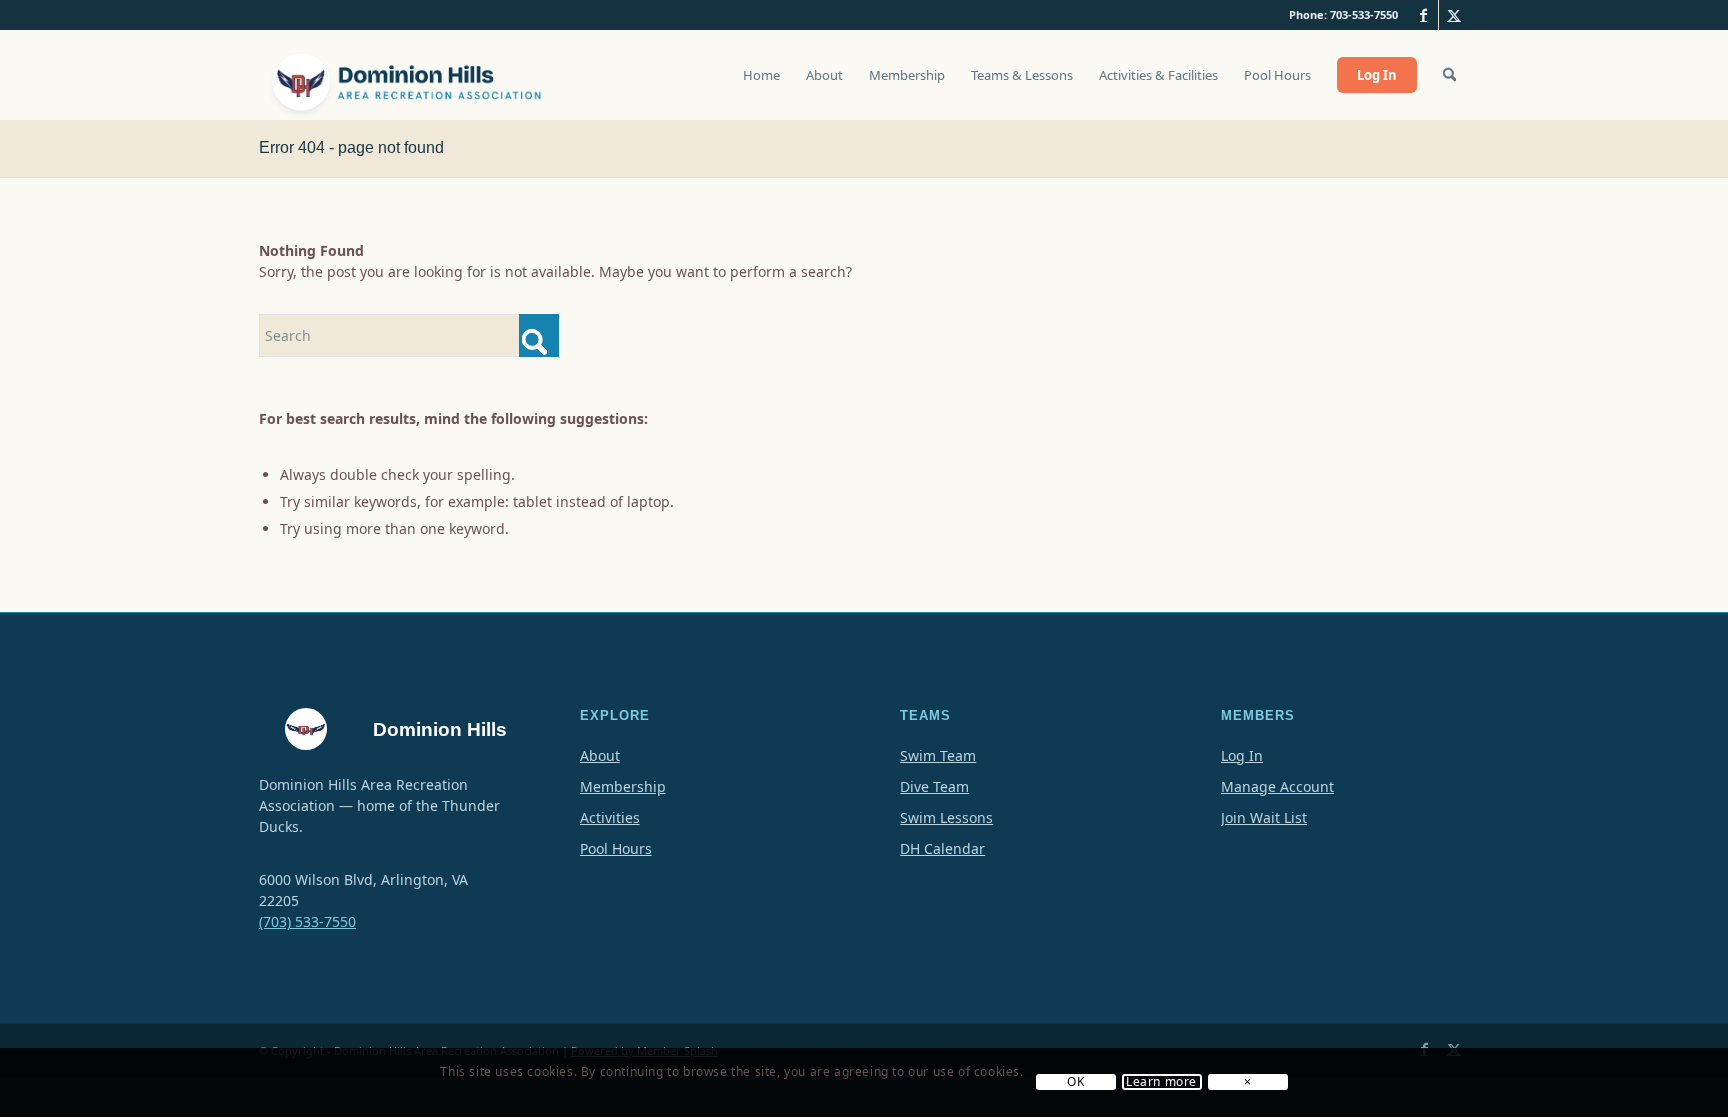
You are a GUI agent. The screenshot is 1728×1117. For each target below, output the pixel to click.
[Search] (1449, 75)
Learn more (1161, 1083)
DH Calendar (942, 848)
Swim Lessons (946, 817)
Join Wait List (1264, 817)
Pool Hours (616, 848)
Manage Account (1277, 786)
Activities (610, 817)
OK (1075, 1083)
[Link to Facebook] (1423, 15)
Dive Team (934, 786)
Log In (1242, 755)
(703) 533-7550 (307, 921)
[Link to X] (1454, 15)
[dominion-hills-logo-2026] (409, 75)
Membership (623, 786)
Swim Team (938, 755)
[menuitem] (761, 85)
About (600, 755)
